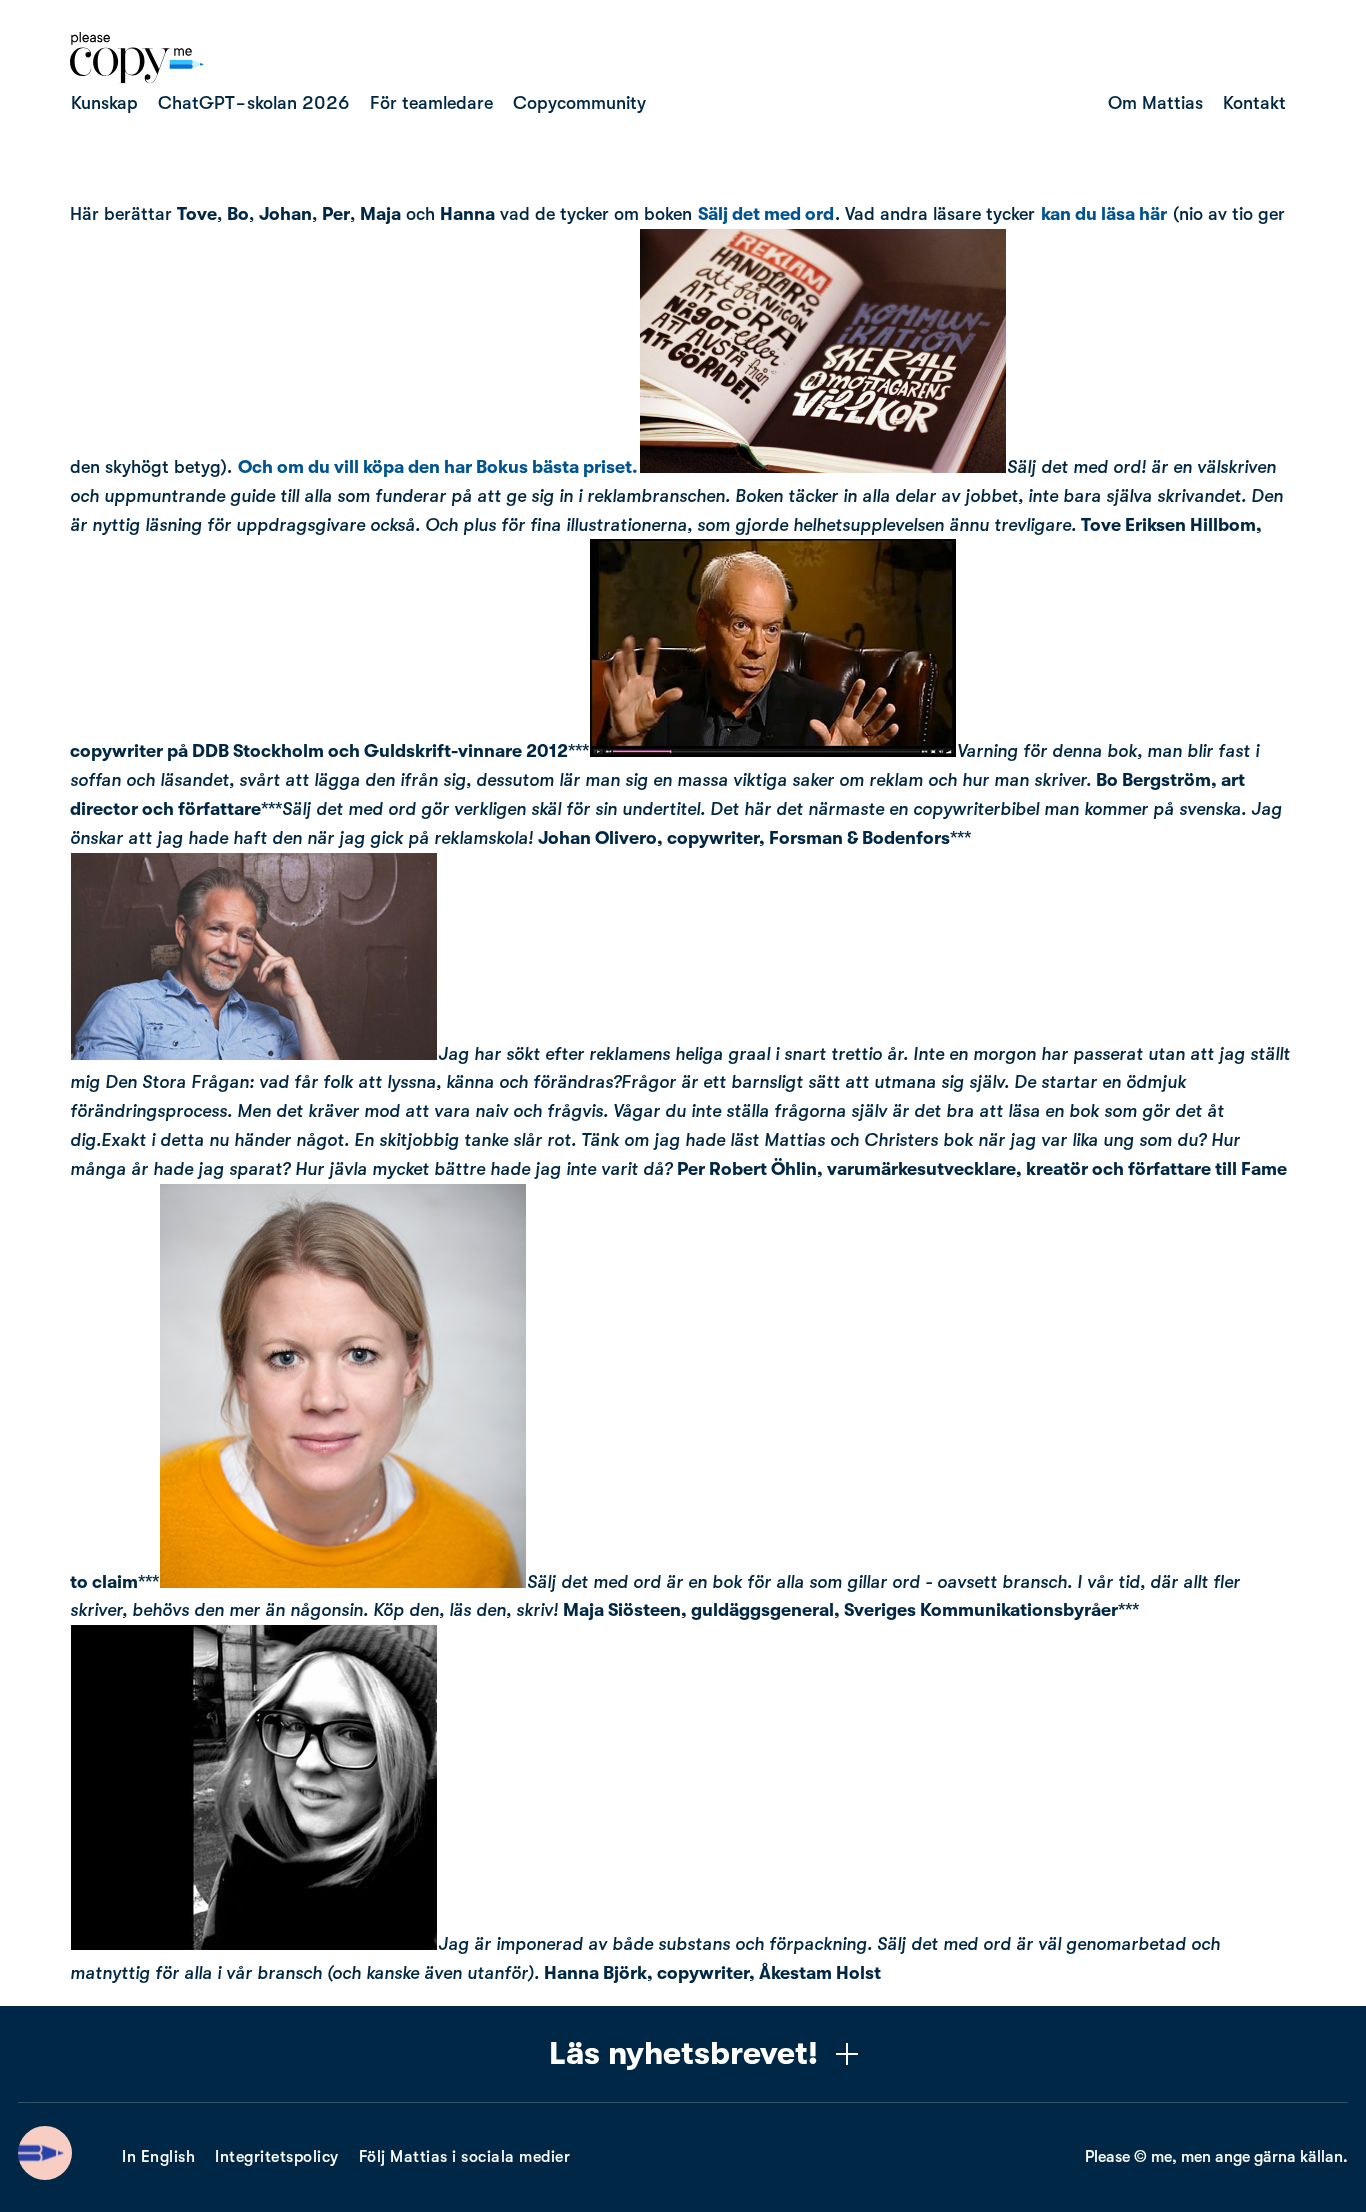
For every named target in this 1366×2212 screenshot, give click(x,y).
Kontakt (1254, 103)
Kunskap (104, 103)
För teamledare (431, 103)
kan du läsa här (1104, 214)
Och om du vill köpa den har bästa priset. (438, 467)
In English (158, 2157)
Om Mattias (1155, 103)
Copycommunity (579, 103)
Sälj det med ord (766, 214)
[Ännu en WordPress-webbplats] (137, 78)
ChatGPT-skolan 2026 (254, 103)
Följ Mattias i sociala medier (465, 2157)
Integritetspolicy (277, 2157)
